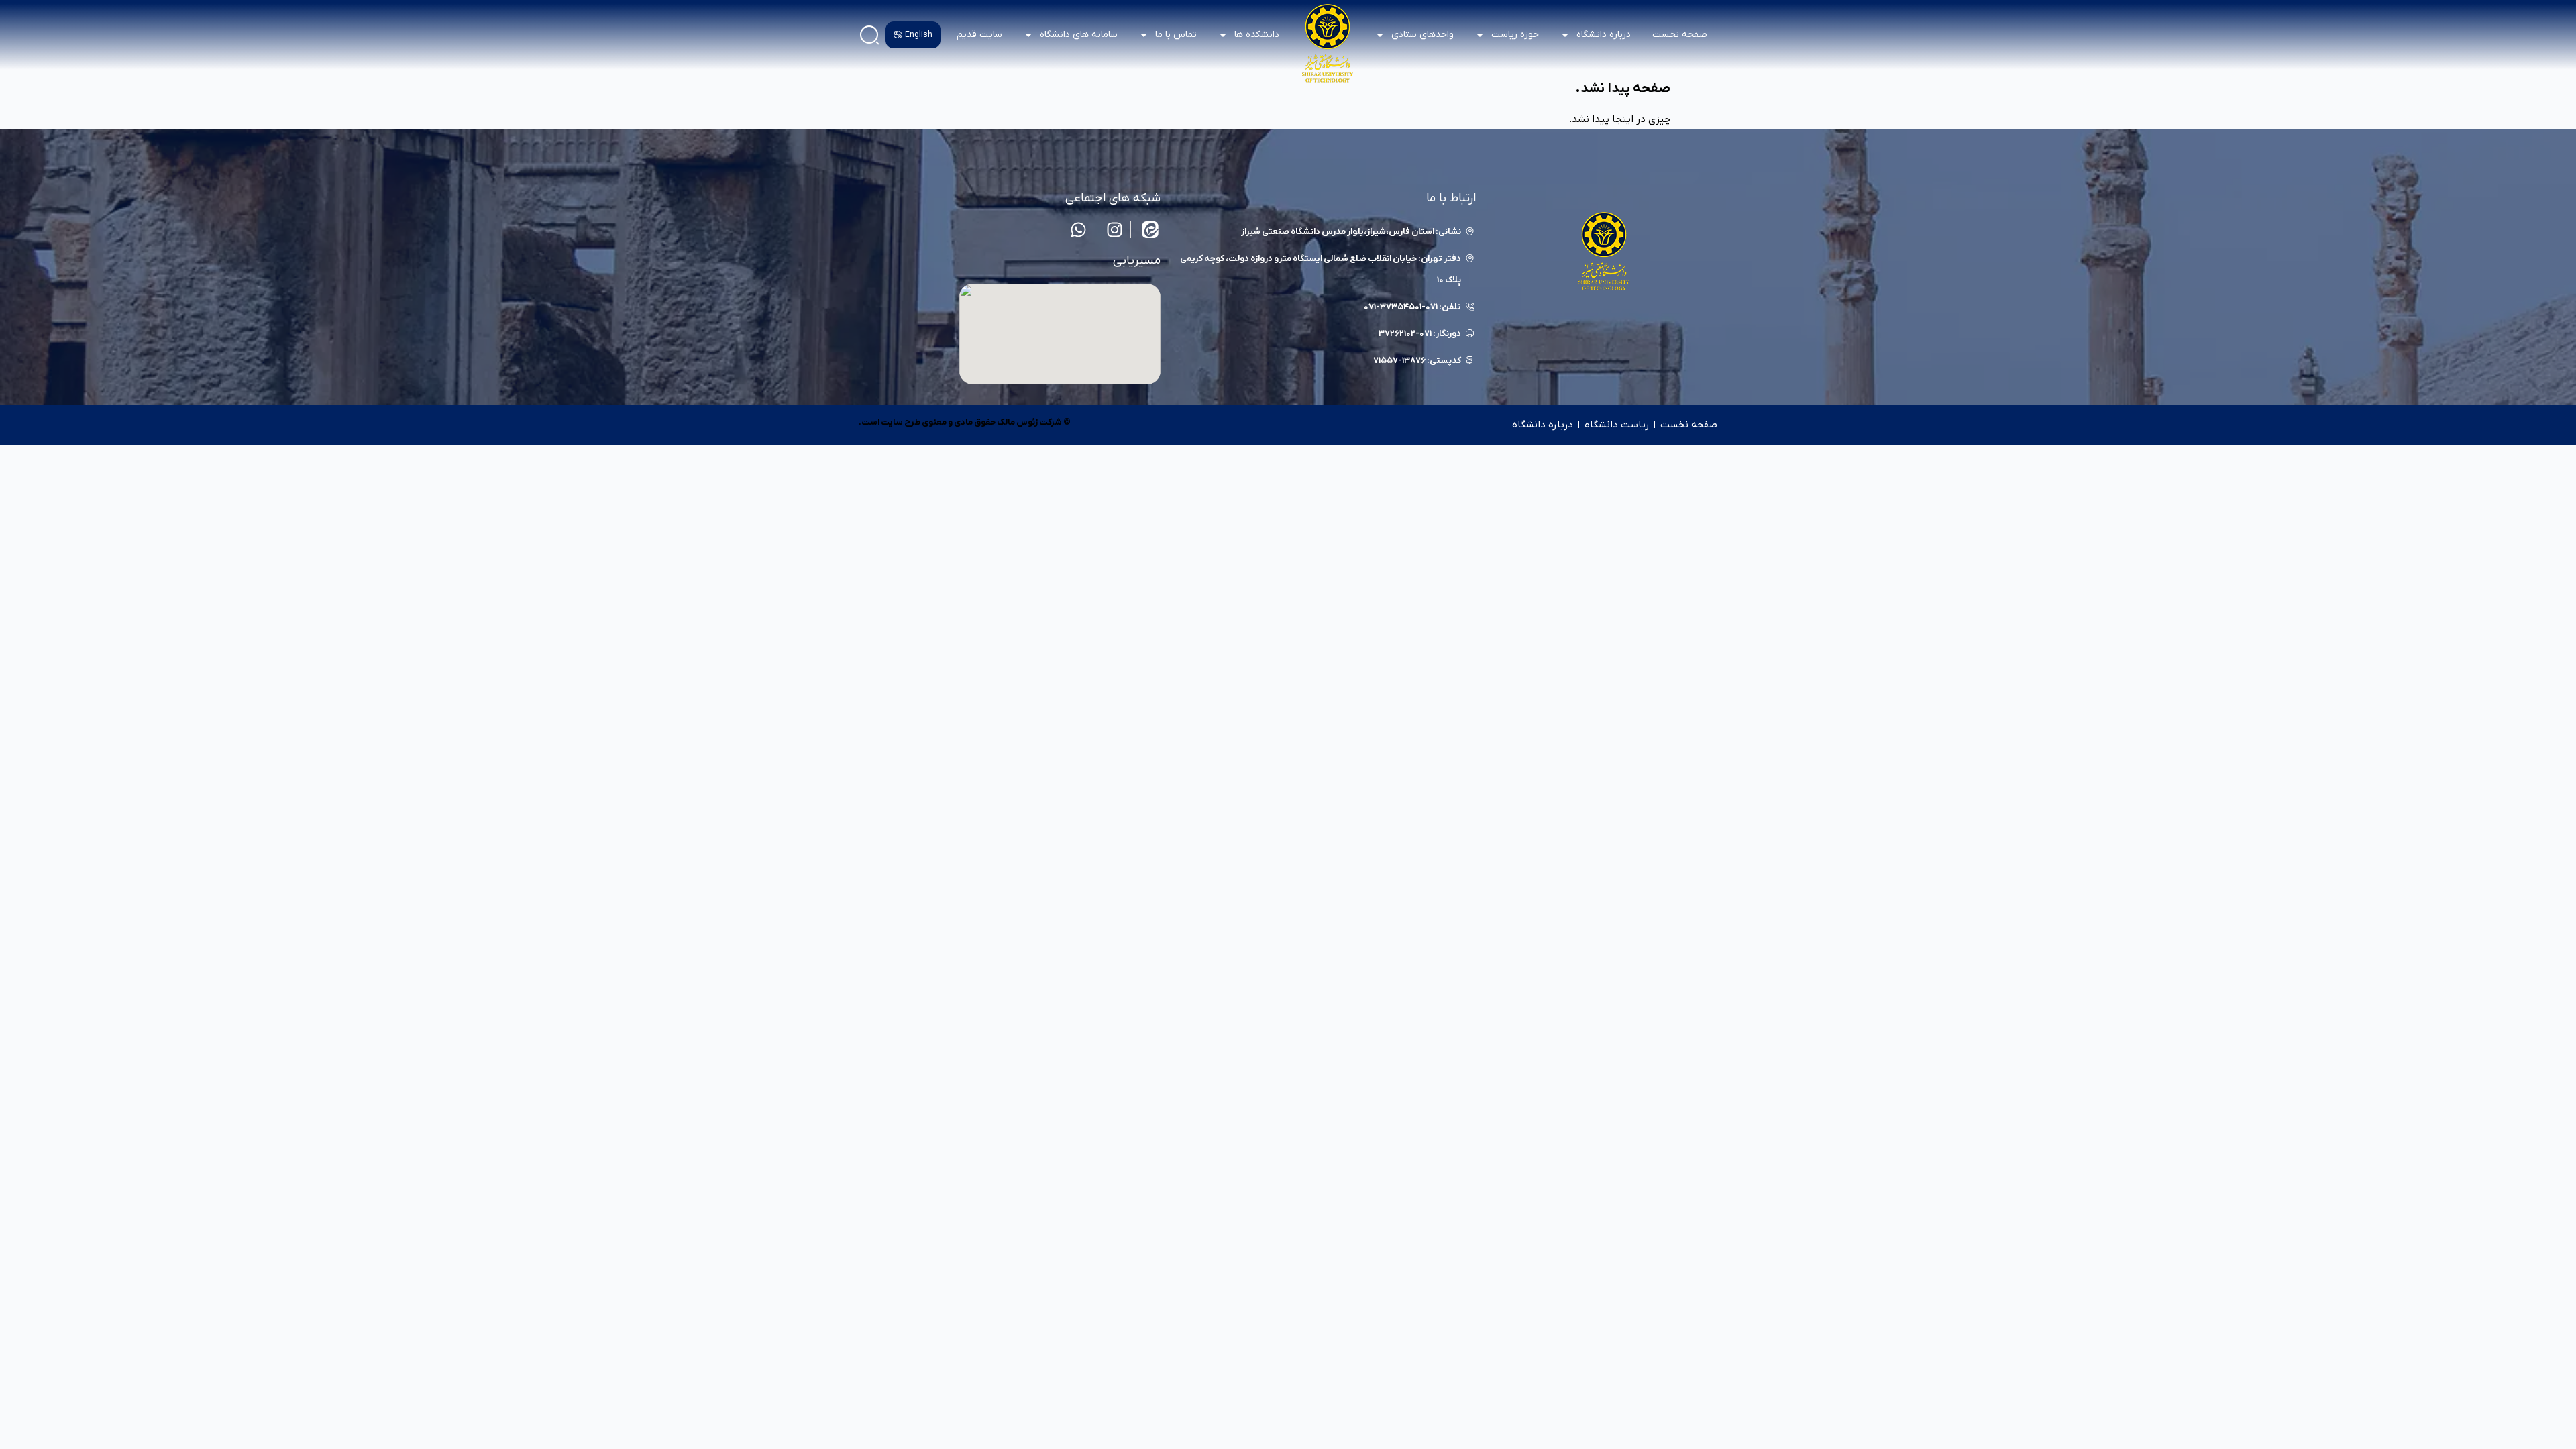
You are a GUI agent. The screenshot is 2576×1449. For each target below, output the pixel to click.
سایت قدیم (979, 35)
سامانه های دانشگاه (1079, 35)
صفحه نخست (1680, 35)
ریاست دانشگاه (1617, 425)
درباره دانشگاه (1543, 425)
